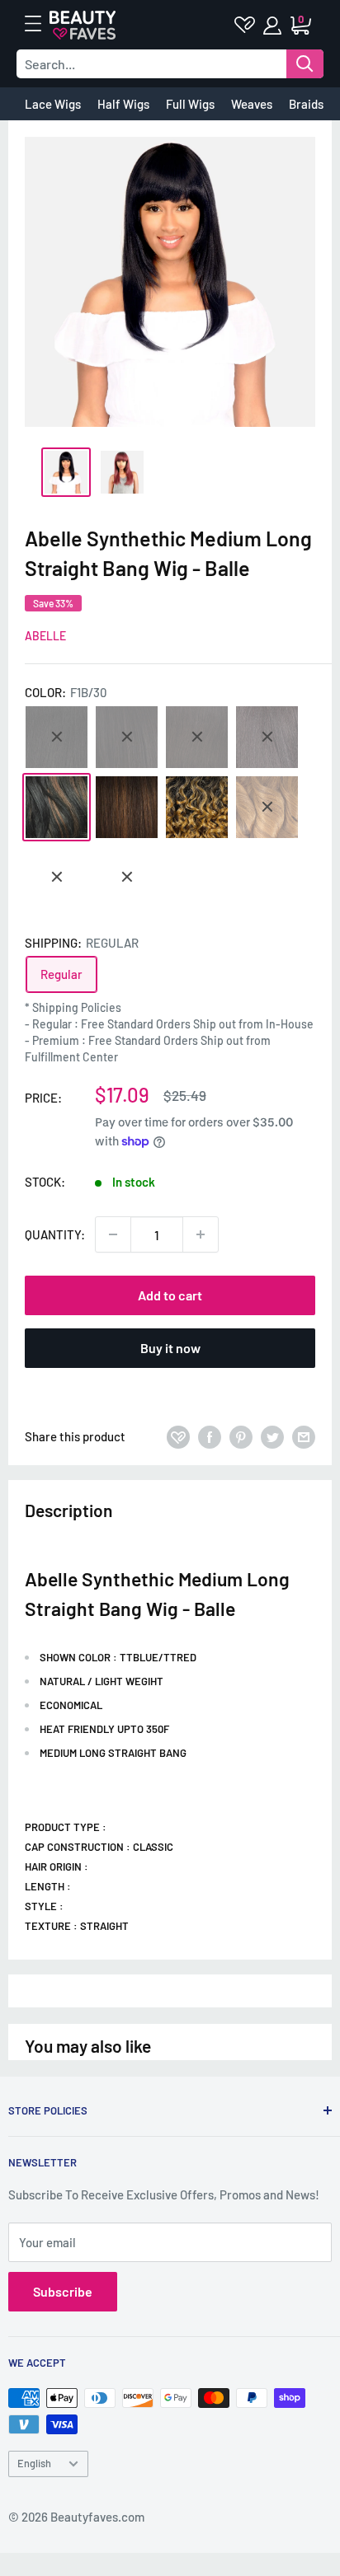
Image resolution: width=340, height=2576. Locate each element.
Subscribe (63, 2291)
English (34, 2463)
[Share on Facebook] (210, 1436)
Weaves (252, 104)
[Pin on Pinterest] (241, 1436)
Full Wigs (190, 104)
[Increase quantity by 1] (201, 1234)
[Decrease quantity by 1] (113, 1234)
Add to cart (170, 1295)
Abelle (45, 636)
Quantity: (55, 1234)
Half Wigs (123, 104)
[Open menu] (41, 24)
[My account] (274, 26)
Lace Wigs (53, 104)
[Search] (305, 64)
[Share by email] (304, 1436)
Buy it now (170, 1348)
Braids (306, 104)
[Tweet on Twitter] (272, 1436)
